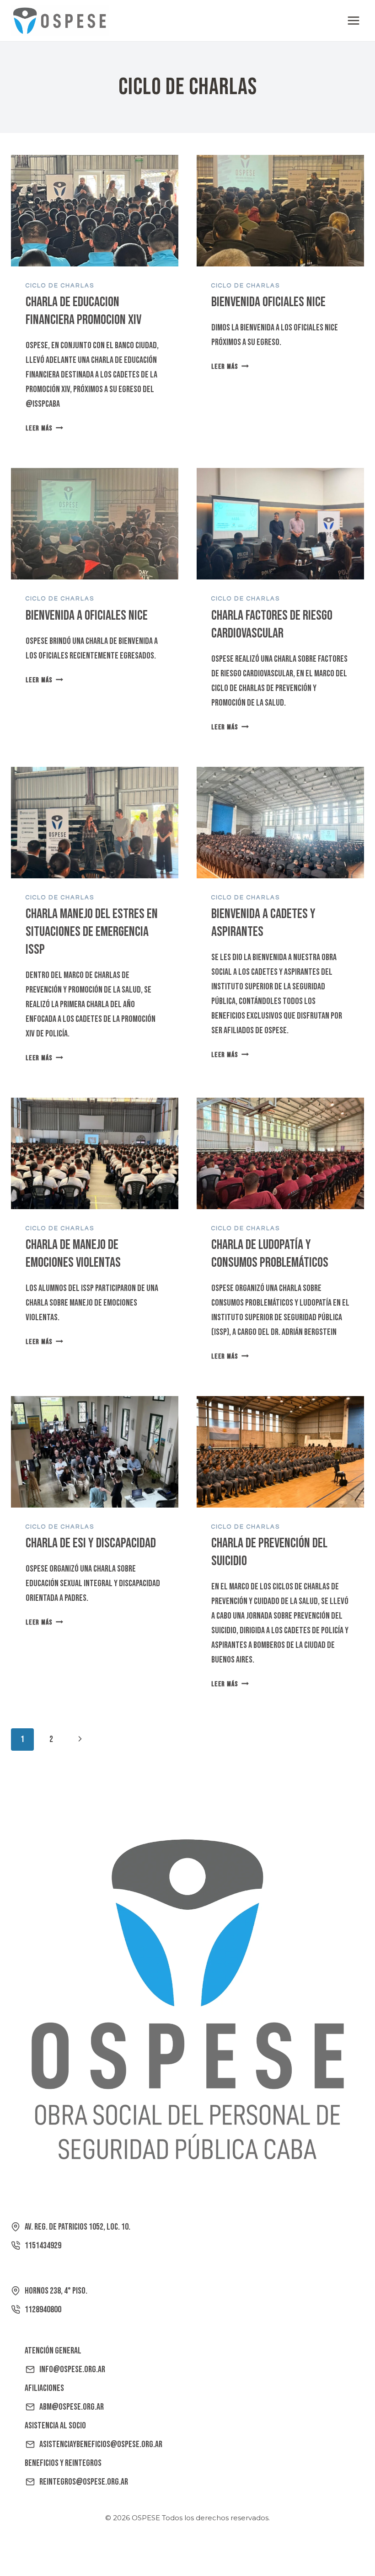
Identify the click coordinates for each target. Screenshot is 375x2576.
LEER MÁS (44, 428)
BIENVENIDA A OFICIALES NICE (87, 616)
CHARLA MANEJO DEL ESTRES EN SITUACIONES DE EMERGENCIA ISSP (92, 932)
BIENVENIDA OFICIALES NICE (268, 302)
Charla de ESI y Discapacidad (91, 1543)
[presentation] (95, 211)
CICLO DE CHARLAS (60, 286)
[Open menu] (353, 20)
